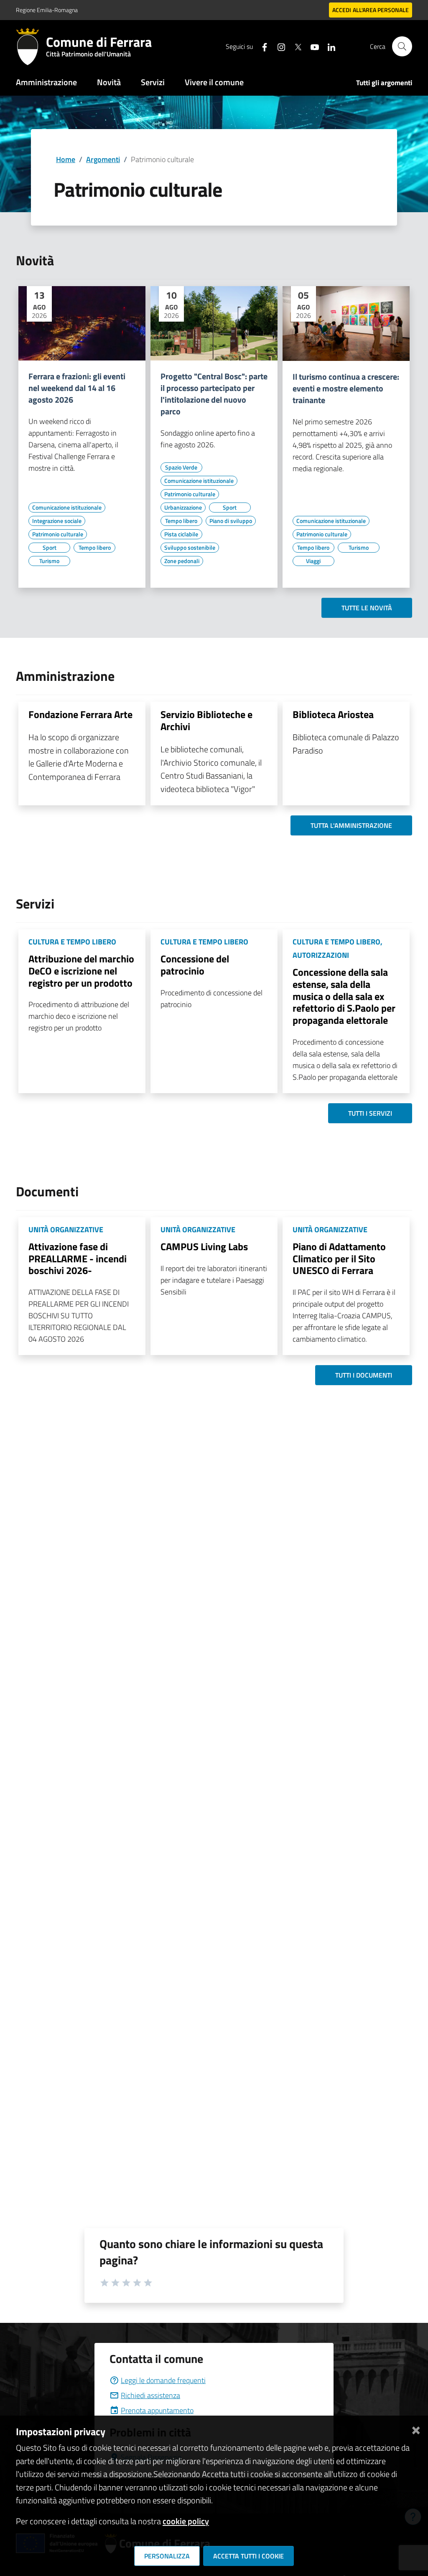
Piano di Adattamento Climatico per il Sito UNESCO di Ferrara (339, 1259)
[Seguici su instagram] (278, 46)
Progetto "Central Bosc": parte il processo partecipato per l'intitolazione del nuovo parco (214, 394)
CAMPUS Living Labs (204, 1246)
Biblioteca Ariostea (333, 714)
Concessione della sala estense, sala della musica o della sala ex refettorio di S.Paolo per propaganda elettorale (344, 996)
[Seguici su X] (295, 46)
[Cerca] (402, 46)
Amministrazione (46, 82)
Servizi (153, 82)
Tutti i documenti (364, 1375)
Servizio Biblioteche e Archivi (206, 720)
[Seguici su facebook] (261, 46)
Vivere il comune (214, 82)
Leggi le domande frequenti (163, 2380)
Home (66, 159)
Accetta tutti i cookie (248, 2556)
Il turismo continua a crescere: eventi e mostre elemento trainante (346, 388)
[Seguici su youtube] (311, 46)
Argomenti (103, 159)
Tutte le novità (367, 608)
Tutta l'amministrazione (351, 825)
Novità (109, 82)
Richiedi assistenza (150, 2395)
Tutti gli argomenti (384, 83)
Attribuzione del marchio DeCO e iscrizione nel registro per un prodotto (81, 971)
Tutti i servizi (370, 1113)
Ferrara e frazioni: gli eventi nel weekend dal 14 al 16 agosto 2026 (77, 388)
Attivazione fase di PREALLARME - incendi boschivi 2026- (78, 1259)
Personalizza (167, 2556)
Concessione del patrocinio (195, 965)
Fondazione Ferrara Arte (80, 714)
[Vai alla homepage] (31, 46)
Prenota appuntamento (157, 2410)
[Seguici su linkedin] (328, 46)
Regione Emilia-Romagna (47, 10)
